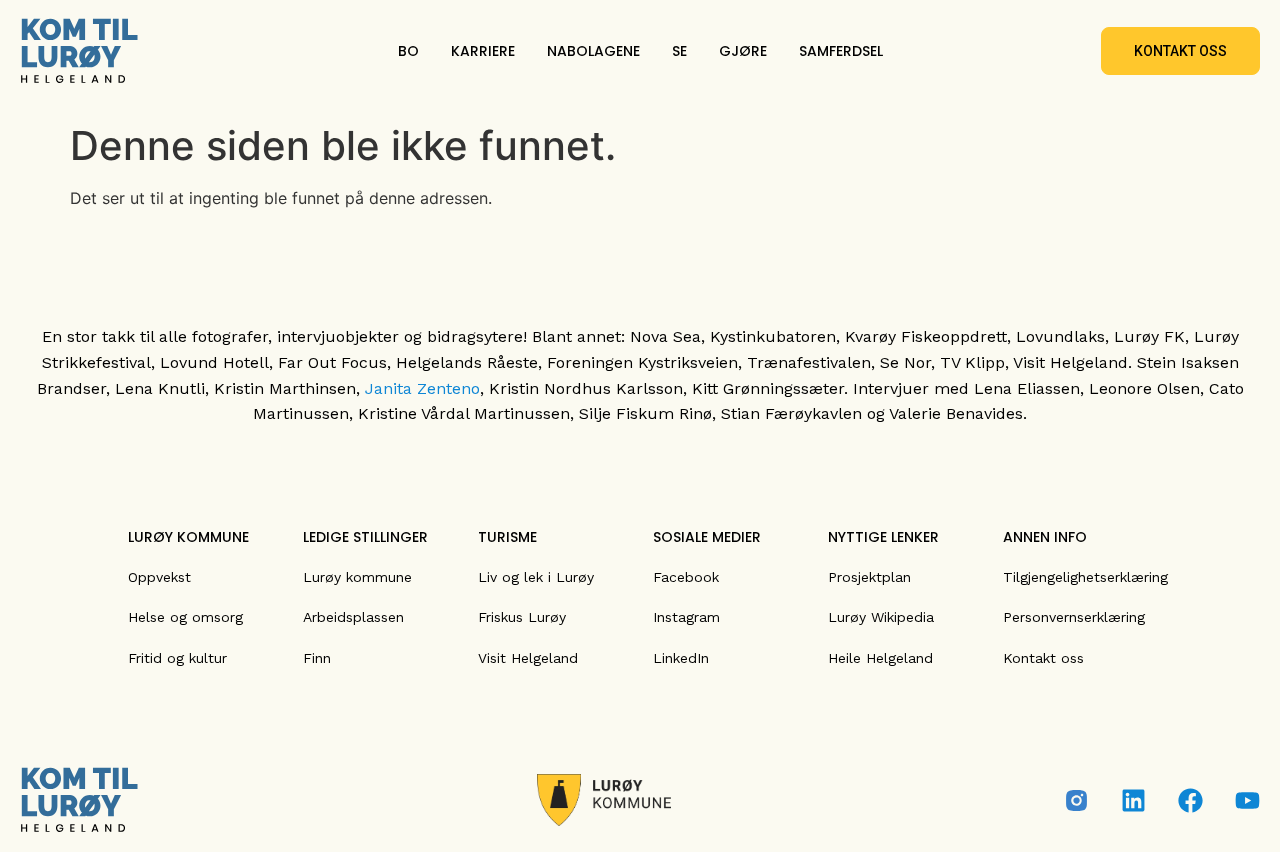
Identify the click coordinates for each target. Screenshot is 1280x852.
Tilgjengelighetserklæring (1085, 577)
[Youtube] (1247, 800)
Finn (317, 658)
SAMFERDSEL (841, 51)
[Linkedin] (1133, 800)
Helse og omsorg (185, 617)
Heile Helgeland (880, 658)
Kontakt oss (1043, 658)
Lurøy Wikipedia (881, 617)
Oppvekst (159, 577)
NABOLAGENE (593, 51)
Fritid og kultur (177, 658)
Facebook (686, 577)
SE (679, 51)
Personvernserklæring (1074, 617)
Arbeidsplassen (353, 617)
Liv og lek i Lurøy (536, 577)
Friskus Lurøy (522, 617)
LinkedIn (681, 658)
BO (408, 51)
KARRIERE (483, 51)
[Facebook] (1190, 800)
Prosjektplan (869, 577)
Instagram (686, 617)
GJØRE (743, 51)
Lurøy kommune (357, 577)
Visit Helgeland (528, 658)
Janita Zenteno (422, 388)
